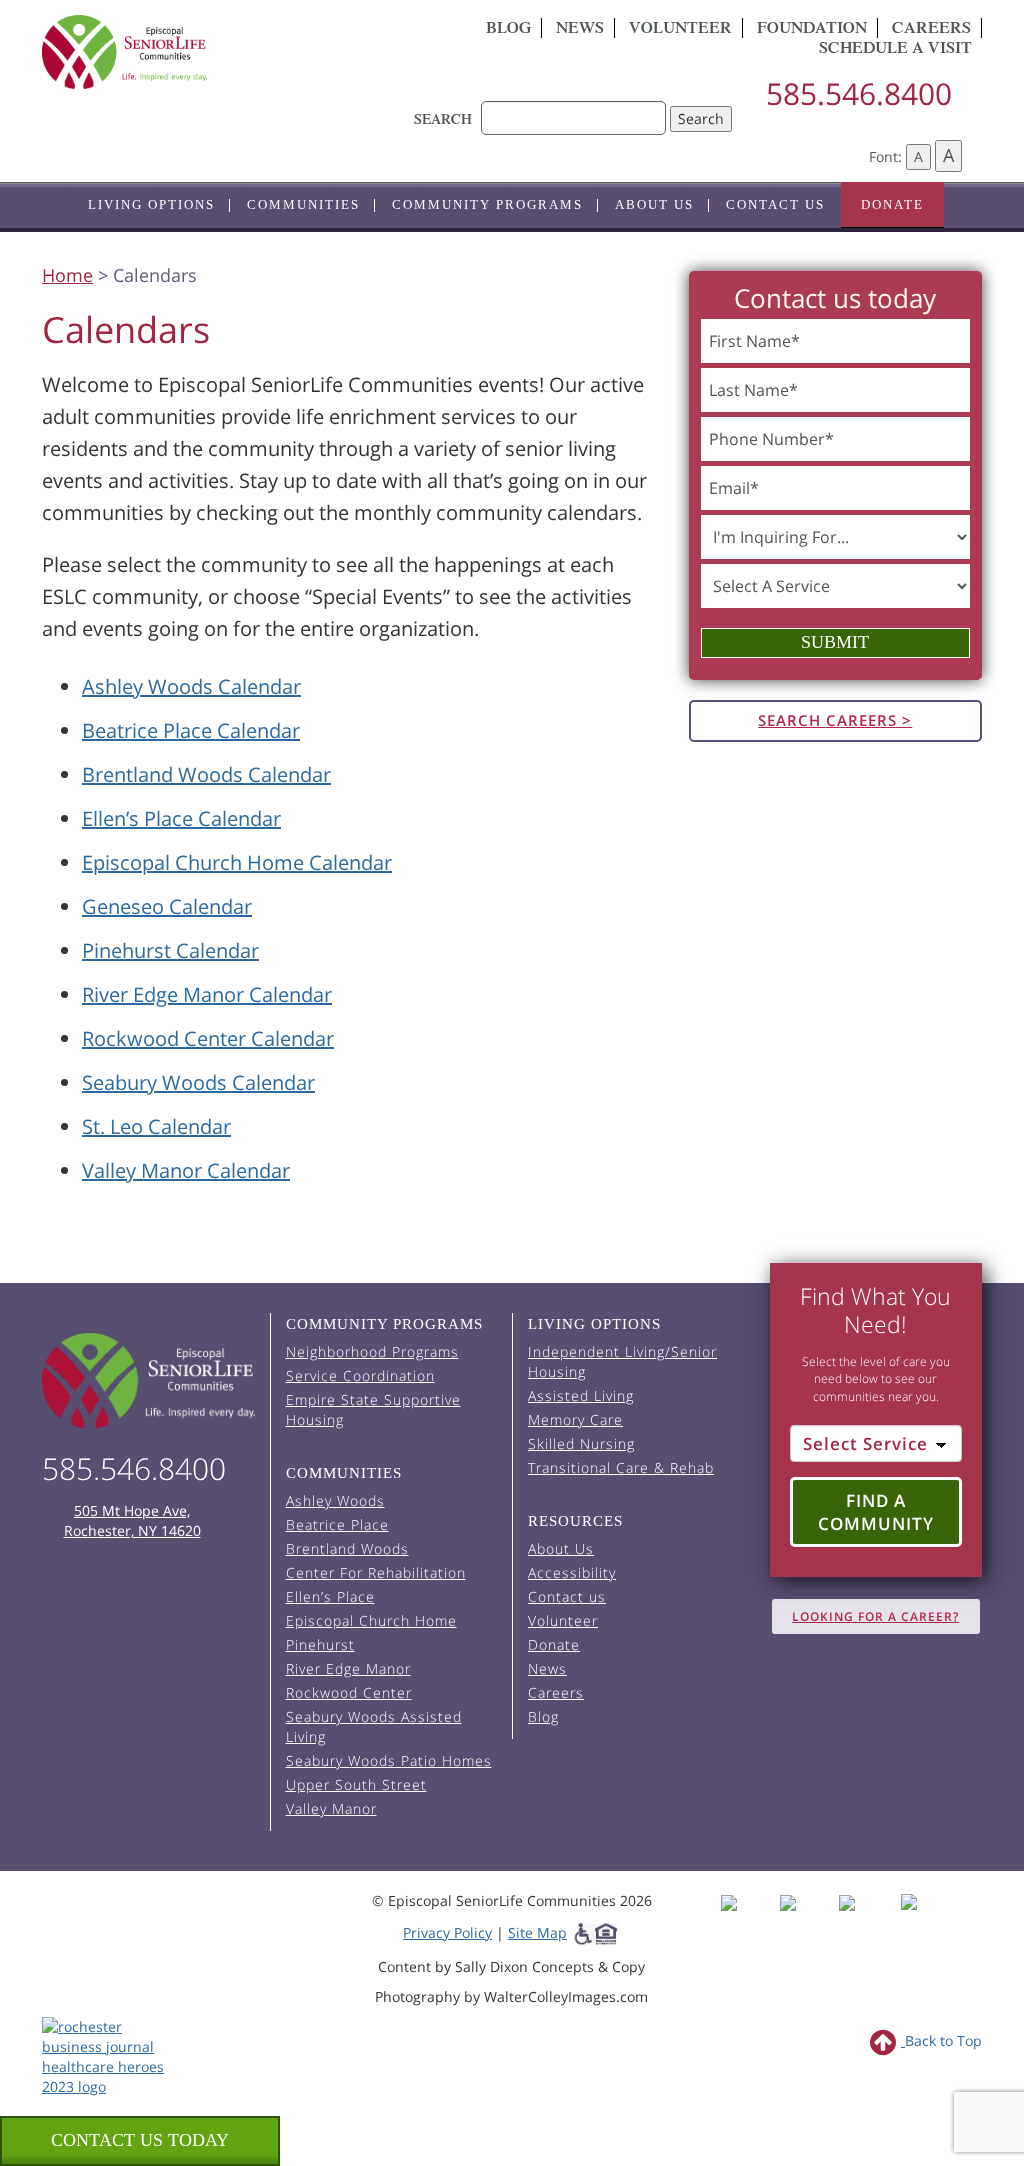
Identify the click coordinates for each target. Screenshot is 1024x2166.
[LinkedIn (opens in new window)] (923, 1920)
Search (701, 118)
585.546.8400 (859, 93)
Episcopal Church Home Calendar (237, 862)
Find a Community (876, 1512)
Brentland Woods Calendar (206, 774)
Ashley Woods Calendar (191, 686)
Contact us (775, 204)
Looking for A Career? (875, 1616)
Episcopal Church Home (371, 1620)
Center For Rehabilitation (376, 1572)
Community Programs (487, 204)
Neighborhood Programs (372, 1351)
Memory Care (575, 1419)
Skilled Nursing (581, 1443)
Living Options (151, 204)
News (580, 30)
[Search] (573, 108)
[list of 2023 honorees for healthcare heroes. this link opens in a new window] (108, 2055)
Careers (556, 1692)
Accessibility (572, 1572)
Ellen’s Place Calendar (181, 818)
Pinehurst (320, 1644)
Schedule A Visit (895, 50)
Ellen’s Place (330, 1596)
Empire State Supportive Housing (373, 1409)
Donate (892, 204)
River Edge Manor (348, 1668)
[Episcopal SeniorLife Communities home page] (148, 1380)
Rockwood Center (349, 1692)
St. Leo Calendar (156, 1126)
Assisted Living (581, 1395)
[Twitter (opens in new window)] (866, 1920)
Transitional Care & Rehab (621, 1467)
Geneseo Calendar (167, 906)
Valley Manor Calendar (186, 1170)
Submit (835, 642)
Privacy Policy (447, 1932)
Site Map (537, 1932)
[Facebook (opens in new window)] (748, 1920)
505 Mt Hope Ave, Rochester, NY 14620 (132, 1520)
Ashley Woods (335, 1500)
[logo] (188, 52)
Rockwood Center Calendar (208, 1038)
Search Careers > (835, 720)
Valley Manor (331, 1808)
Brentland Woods (347, 1548)
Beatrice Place (337, 1524)
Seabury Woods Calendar (198, 1082)
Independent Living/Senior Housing (622, 1361)
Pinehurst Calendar (170, 950)
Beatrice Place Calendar (191, 730)
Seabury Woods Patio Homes (389, 1760)
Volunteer (680, 30)
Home (67, 275)
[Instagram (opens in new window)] (807, 1920)
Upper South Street (356, 1784)
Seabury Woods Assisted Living (374, 1726)
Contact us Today (140, 2140)
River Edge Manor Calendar (207, 994)
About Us (654, 204)
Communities (303, 204)
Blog (508, 30)
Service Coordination (360, 1375)
